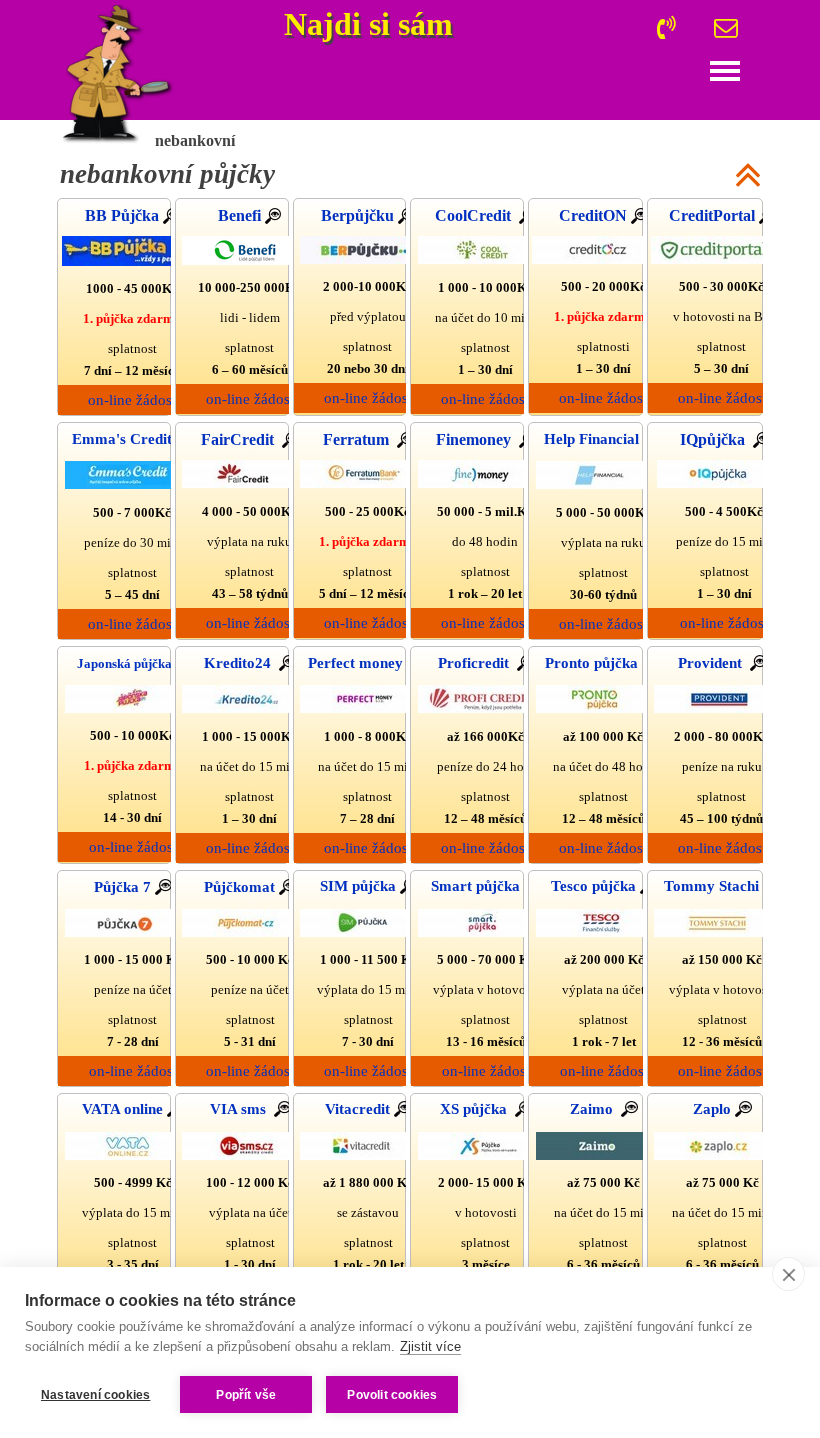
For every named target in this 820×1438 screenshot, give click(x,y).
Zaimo (595, 1109)
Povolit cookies (392, 1395)
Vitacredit (359, 1109)
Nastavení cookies (95, 1395)
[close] (788, 1274)
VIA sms (242, 1109)
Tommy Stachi (713, 886)
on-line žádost (250, 399)
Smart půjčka (477, 886)
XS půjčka (477, 1109)
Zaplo (714, 1109)
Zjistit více (430, 1346)
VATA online (124, 1109)
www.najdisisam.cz (405, 28)
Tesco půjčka (595, 886)
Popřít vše (246, 1395)
